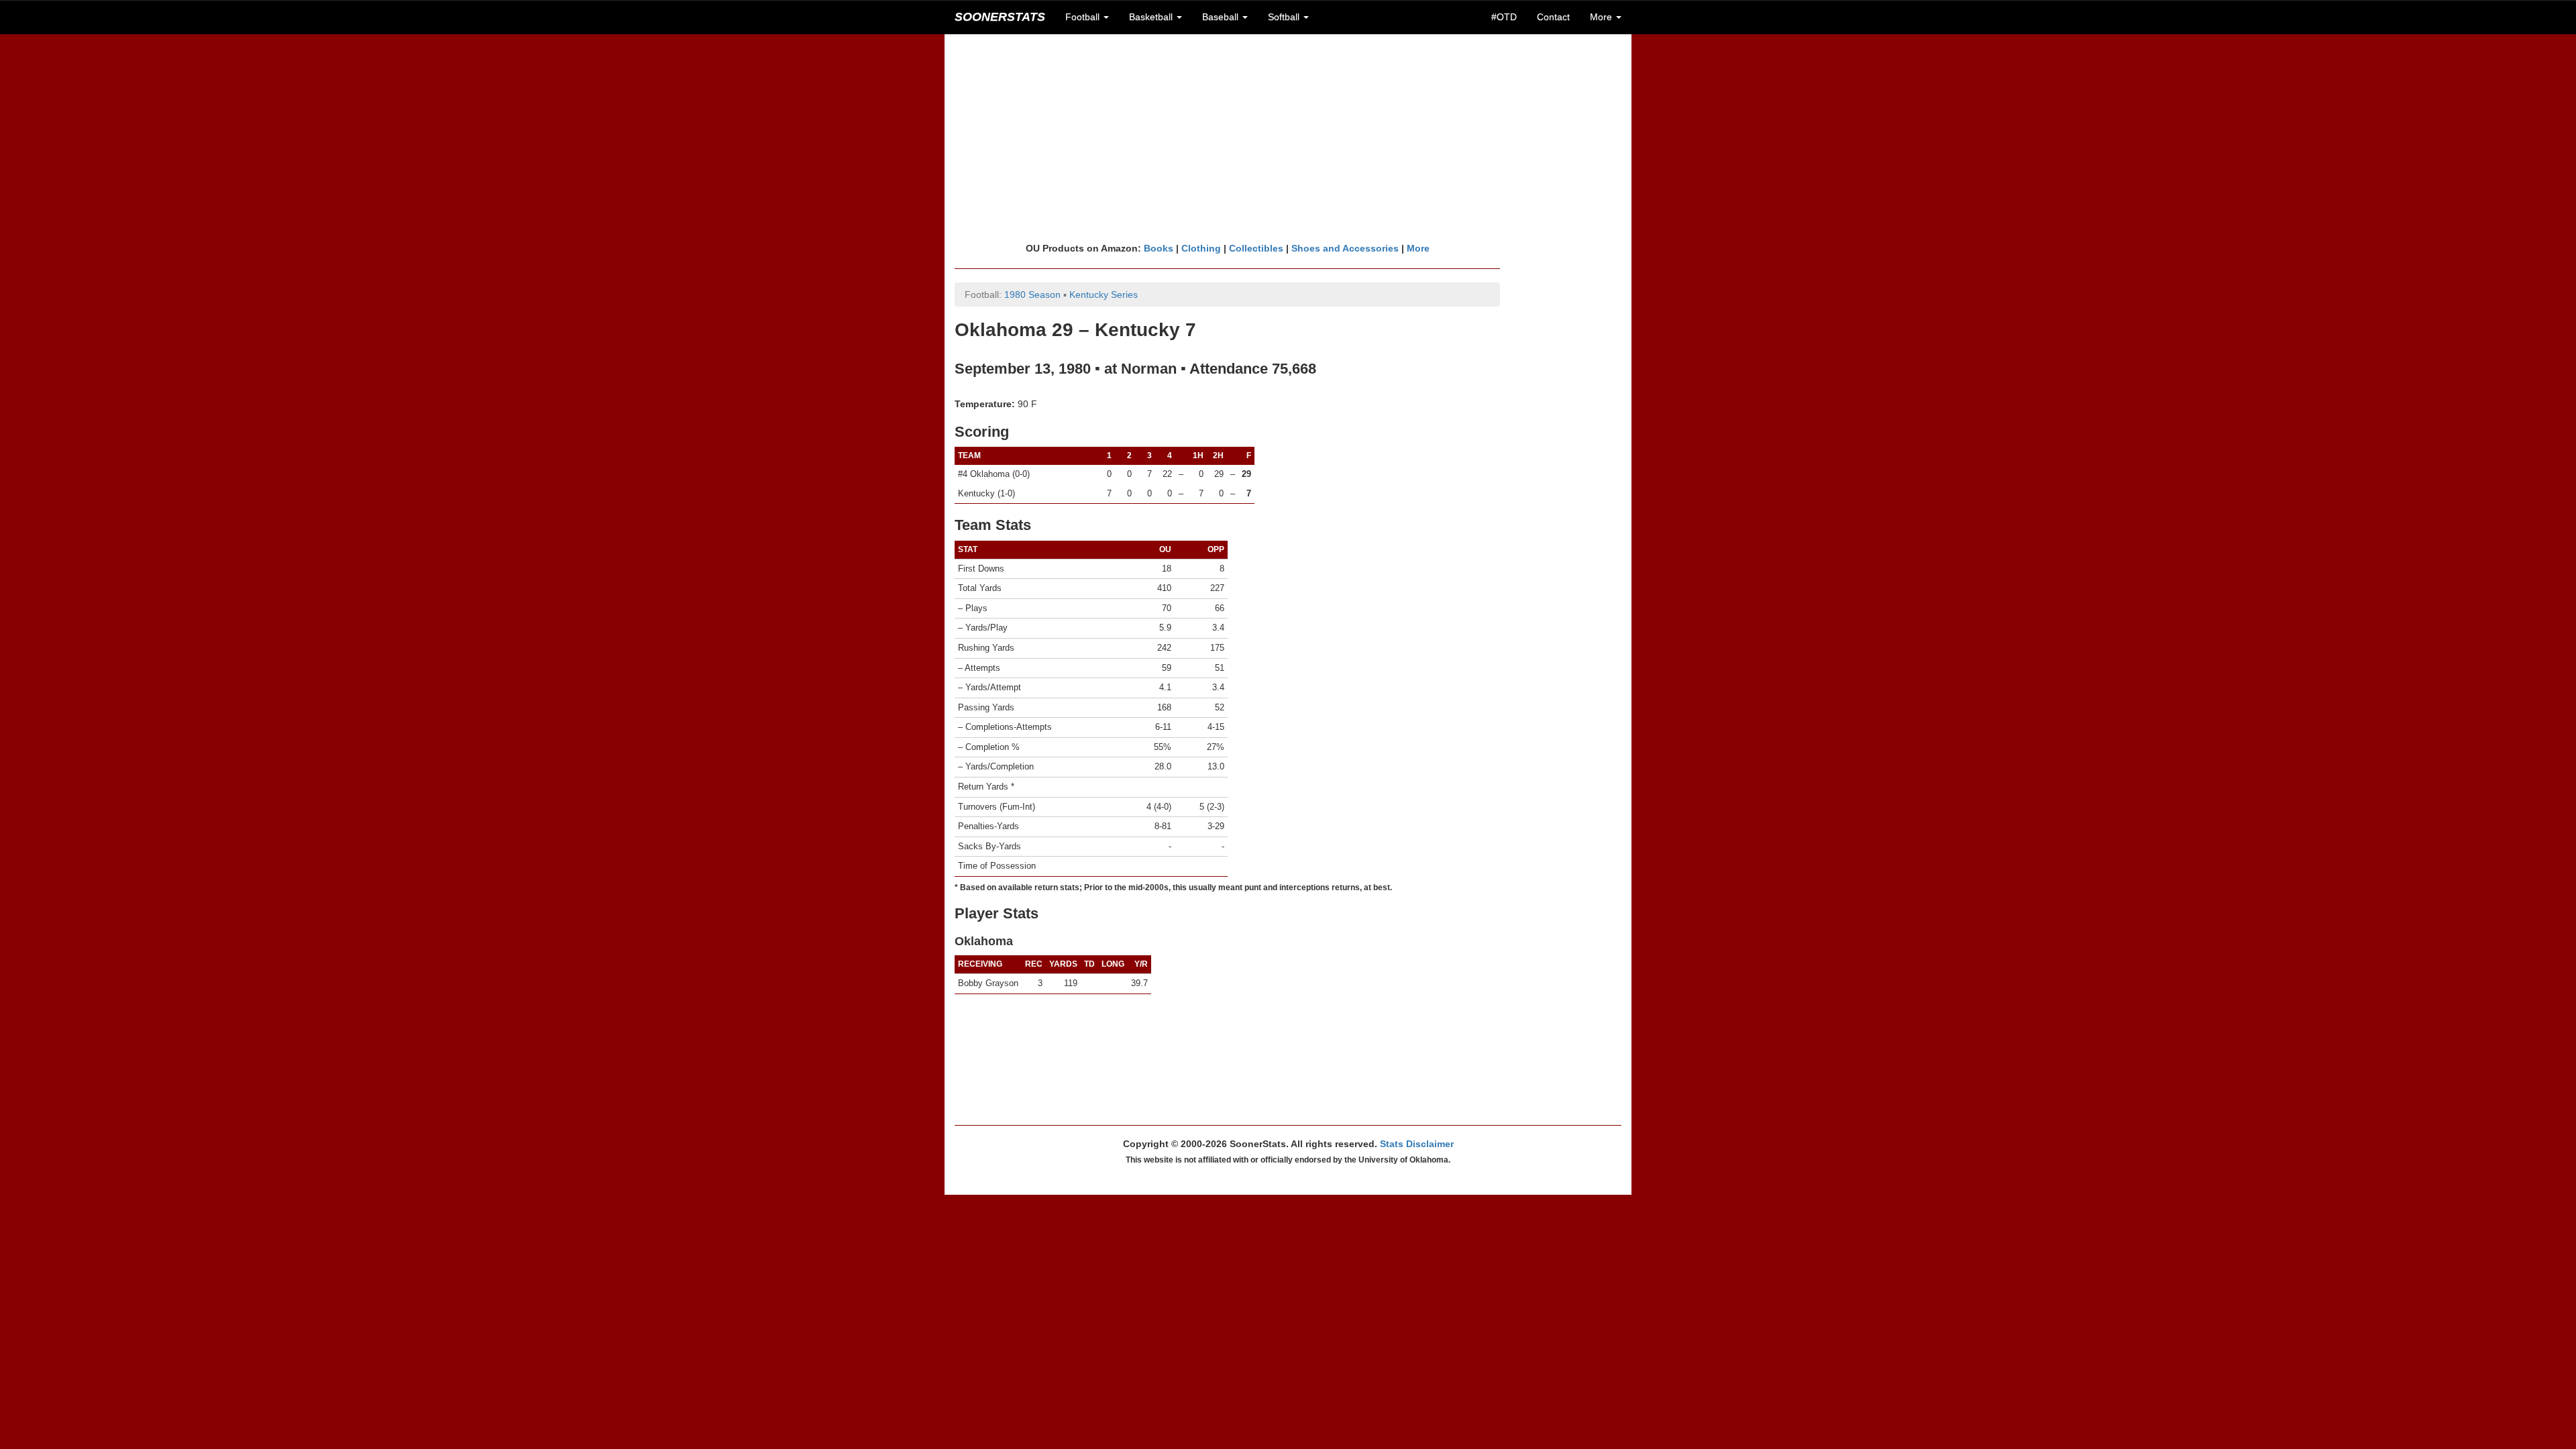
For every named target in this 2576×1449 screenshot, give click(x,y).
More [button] (1602, 17)
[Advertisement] (1288, 138)
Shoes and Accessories (1345, 248)
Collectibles (1256, 248)
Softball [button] (1285, 17)
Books (1159, 248)
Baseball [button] (1222, 17)
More (1418, 248)
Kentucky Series (1104, 294)
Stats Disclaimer (1417, 1144)
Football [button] (1084, 17)
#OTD (1504, 17)
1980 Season (1032, 294)
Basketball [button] (1152, 17)
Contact (1553, 17)
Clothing (1201, 248)
